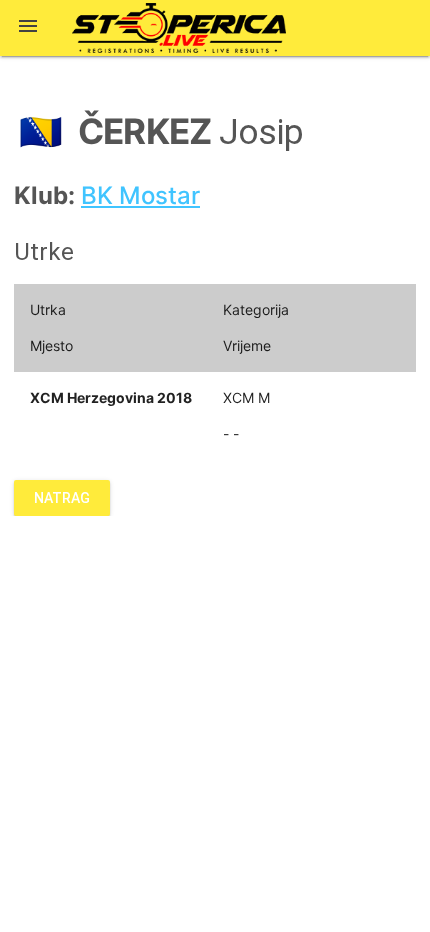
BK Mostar (140, 195)
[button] (28, 28)
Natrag (62, 498)
